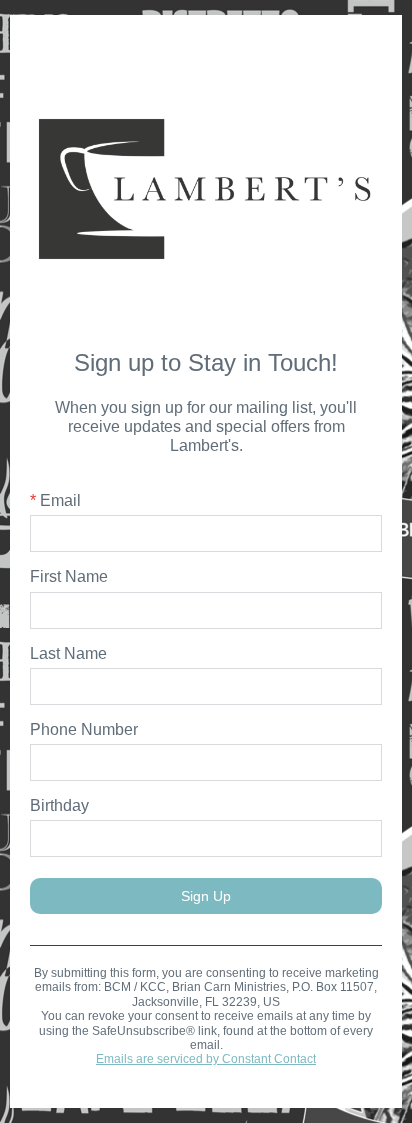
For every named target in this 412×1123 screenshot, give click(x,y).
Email (55, 500)
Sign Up (206, 896)
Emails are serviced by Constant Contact (206, 1059)
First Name (69, 576)
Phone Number (84, 729)
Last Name (68, 653)
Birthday (59, 805)
